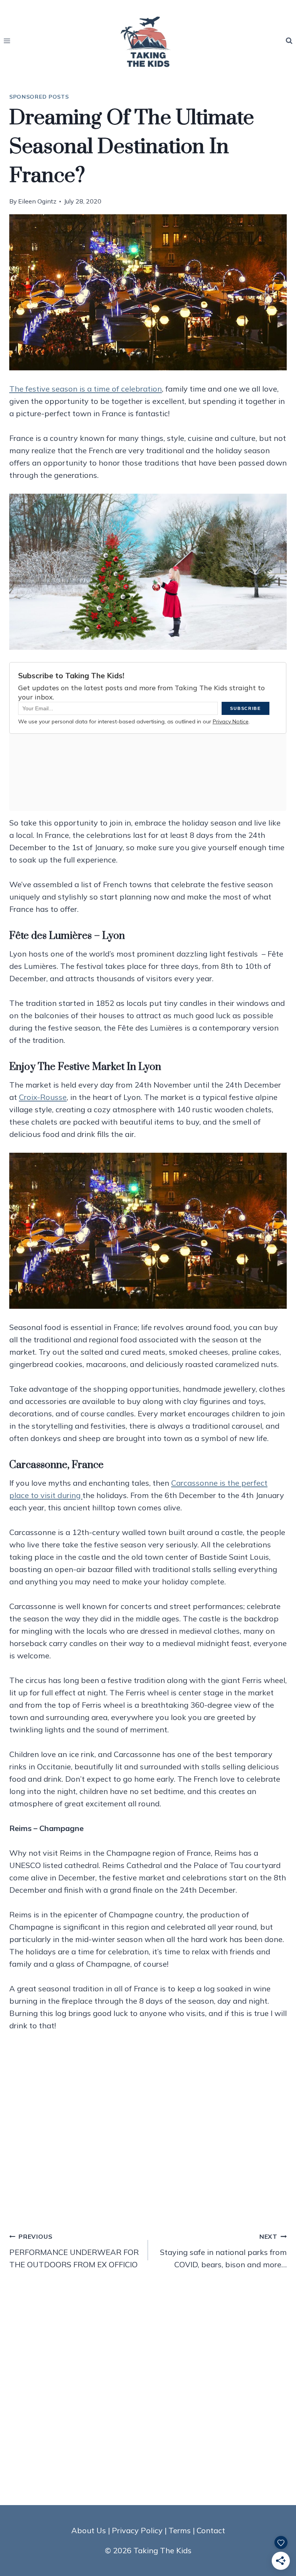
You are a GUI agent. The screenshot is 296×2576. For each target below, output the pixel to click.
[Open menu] (7, 41)
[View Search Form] (289, 41)
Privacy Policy (137, 2530)
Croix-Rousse (43, 1097)
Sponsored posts (39, 97)
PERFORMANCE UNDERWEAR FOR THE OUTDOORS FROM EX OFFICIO (74, 2251)
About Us (89, 2530)
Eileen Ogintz (37, 201)
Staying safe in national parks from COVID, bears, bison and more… (223, 2251)
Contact (211, 2530)
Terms (180, 2530)
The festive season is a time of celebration (86, 389)
